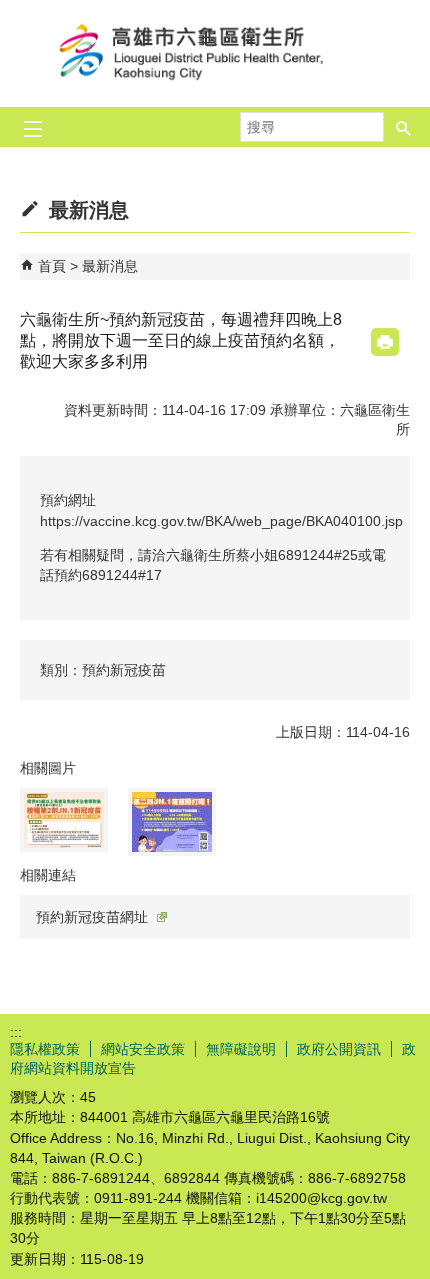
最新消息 (110, 266)
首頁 (52, 266)
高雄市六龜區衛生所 (215, 53)
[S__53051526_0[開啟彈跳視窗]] (172, 822)
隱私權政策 (45, 1049)
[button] (404, 127)
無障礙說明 (241, 1049)
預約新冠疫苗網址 (92, 917)
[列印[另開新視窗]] (385, 342)
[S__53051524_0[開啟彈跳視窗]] (64, 820)
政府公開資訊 (339, 1049)
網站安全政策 (143, 1049)
